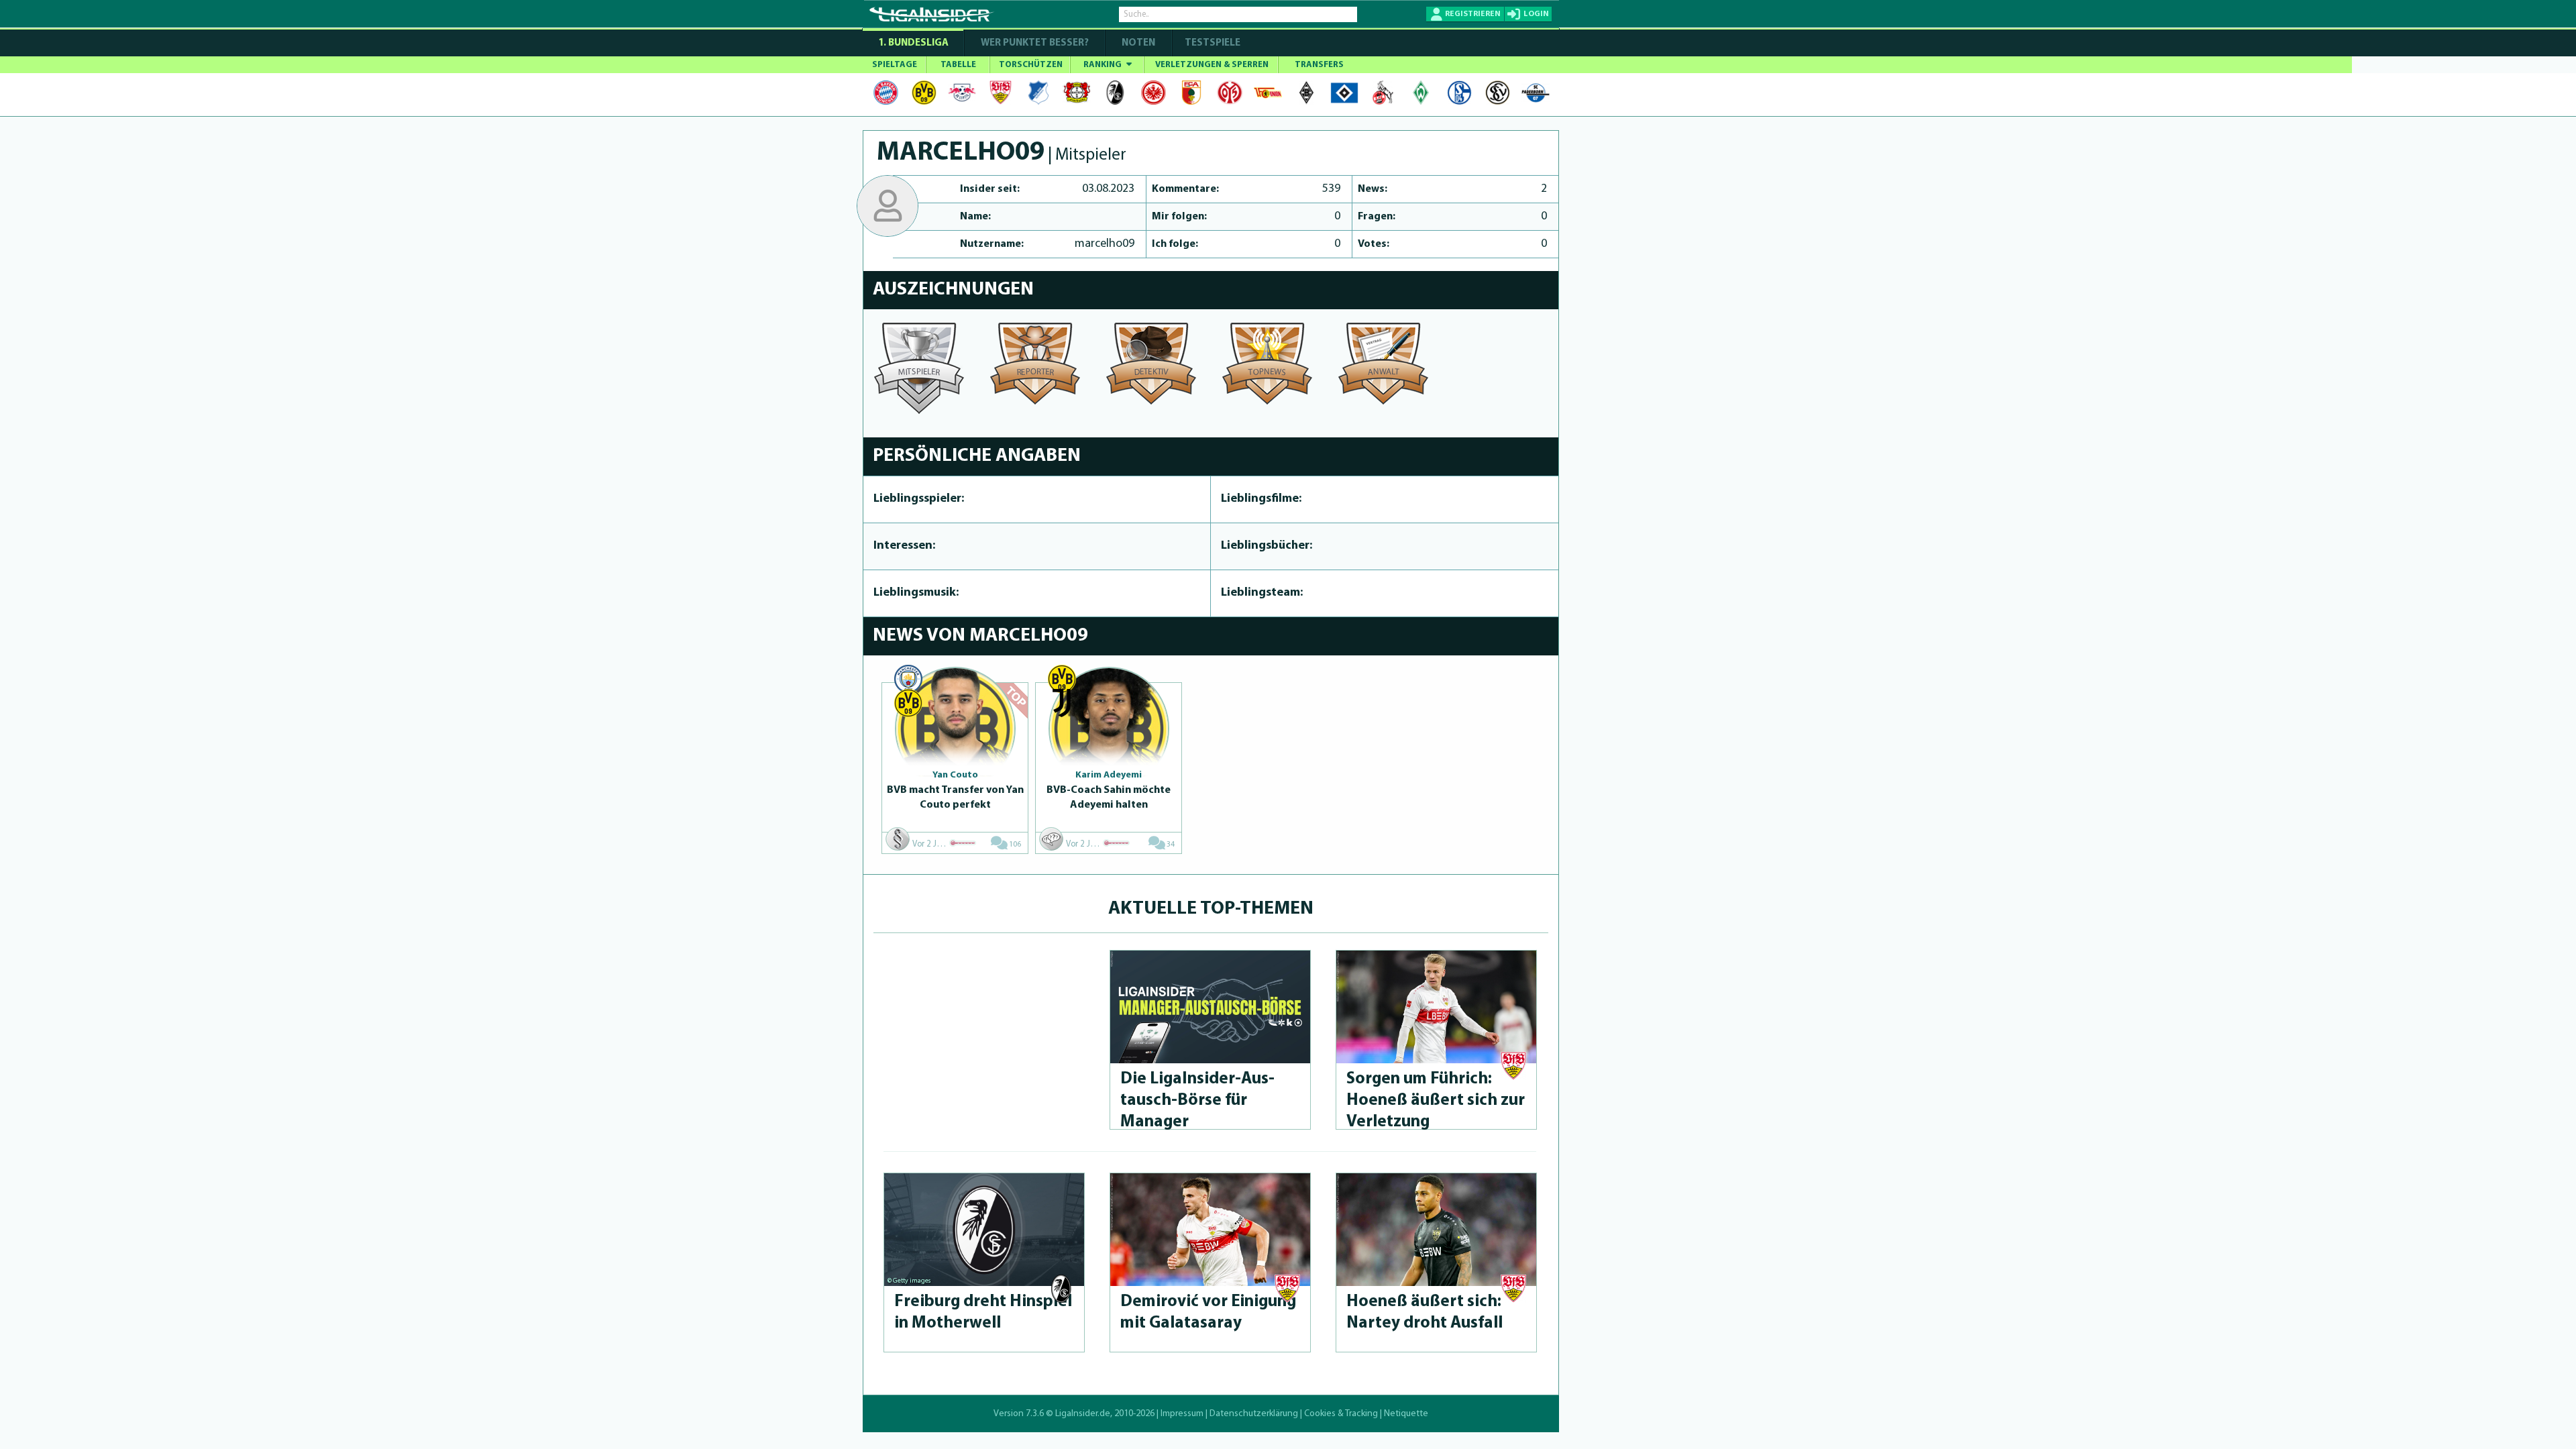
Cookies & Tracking (1341, 1414)
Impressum (1182, 1414)
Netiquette (1406, 1414)
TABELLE (958, 65)
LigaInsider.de (1083, 1414)
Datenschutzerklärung (1254, 1414)
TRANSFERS (1319, 65)
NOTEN (1138, 43)
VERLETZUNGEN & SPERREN (1212, 65)
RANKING (1104, 65)
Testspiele (1212, 43)
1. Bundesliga (913, 43)
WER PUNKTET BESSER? (1035, 43)
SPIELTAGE (895, 65)
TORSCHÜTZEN (1031, 65)
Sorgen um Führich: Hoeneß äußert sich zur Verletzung (1436, 1101)
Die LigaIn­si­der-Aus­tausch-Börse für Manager (1197, 1101)
